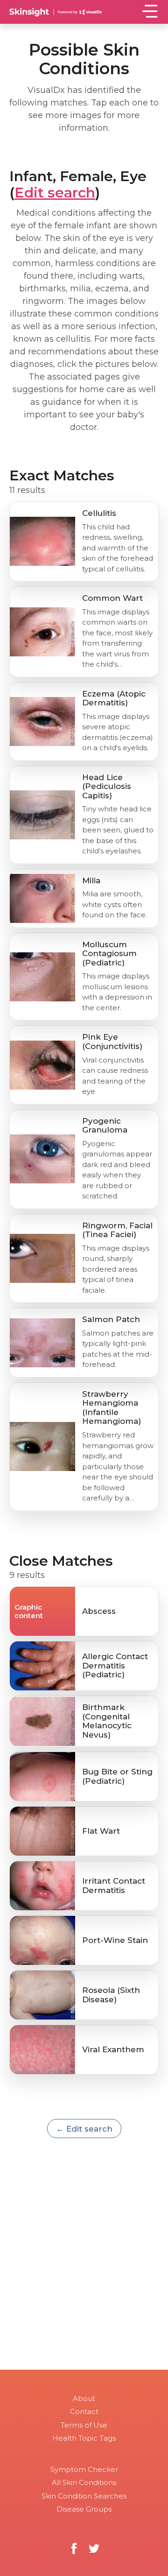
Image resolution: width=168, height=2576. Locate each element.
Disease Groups (84, 2509)
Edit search (55, 193)
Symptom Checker (84, 2469)
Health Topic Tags (84, 2438)
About (84, 2398)
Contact (84, 2411)
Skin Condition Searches (84, 2496)
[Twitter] (94, 2549)
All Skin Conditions (84, 2482)
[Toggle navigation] (150, 11)
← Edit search (84, 2129)
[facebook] (74, 2549)
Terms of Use (84, 2425)
